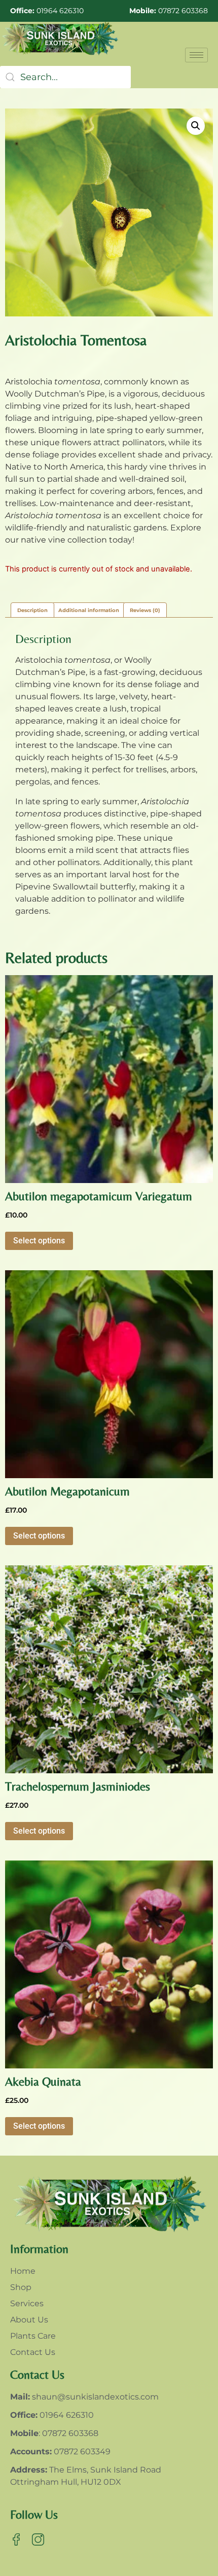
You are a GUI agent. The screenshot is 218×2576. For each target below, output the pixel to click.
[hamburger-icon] (196, 55)
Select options (39, 1241)
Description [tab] (32, 610)
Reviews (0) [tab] (145, 610)
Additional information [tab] (89, 610)
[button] (196, 126)
